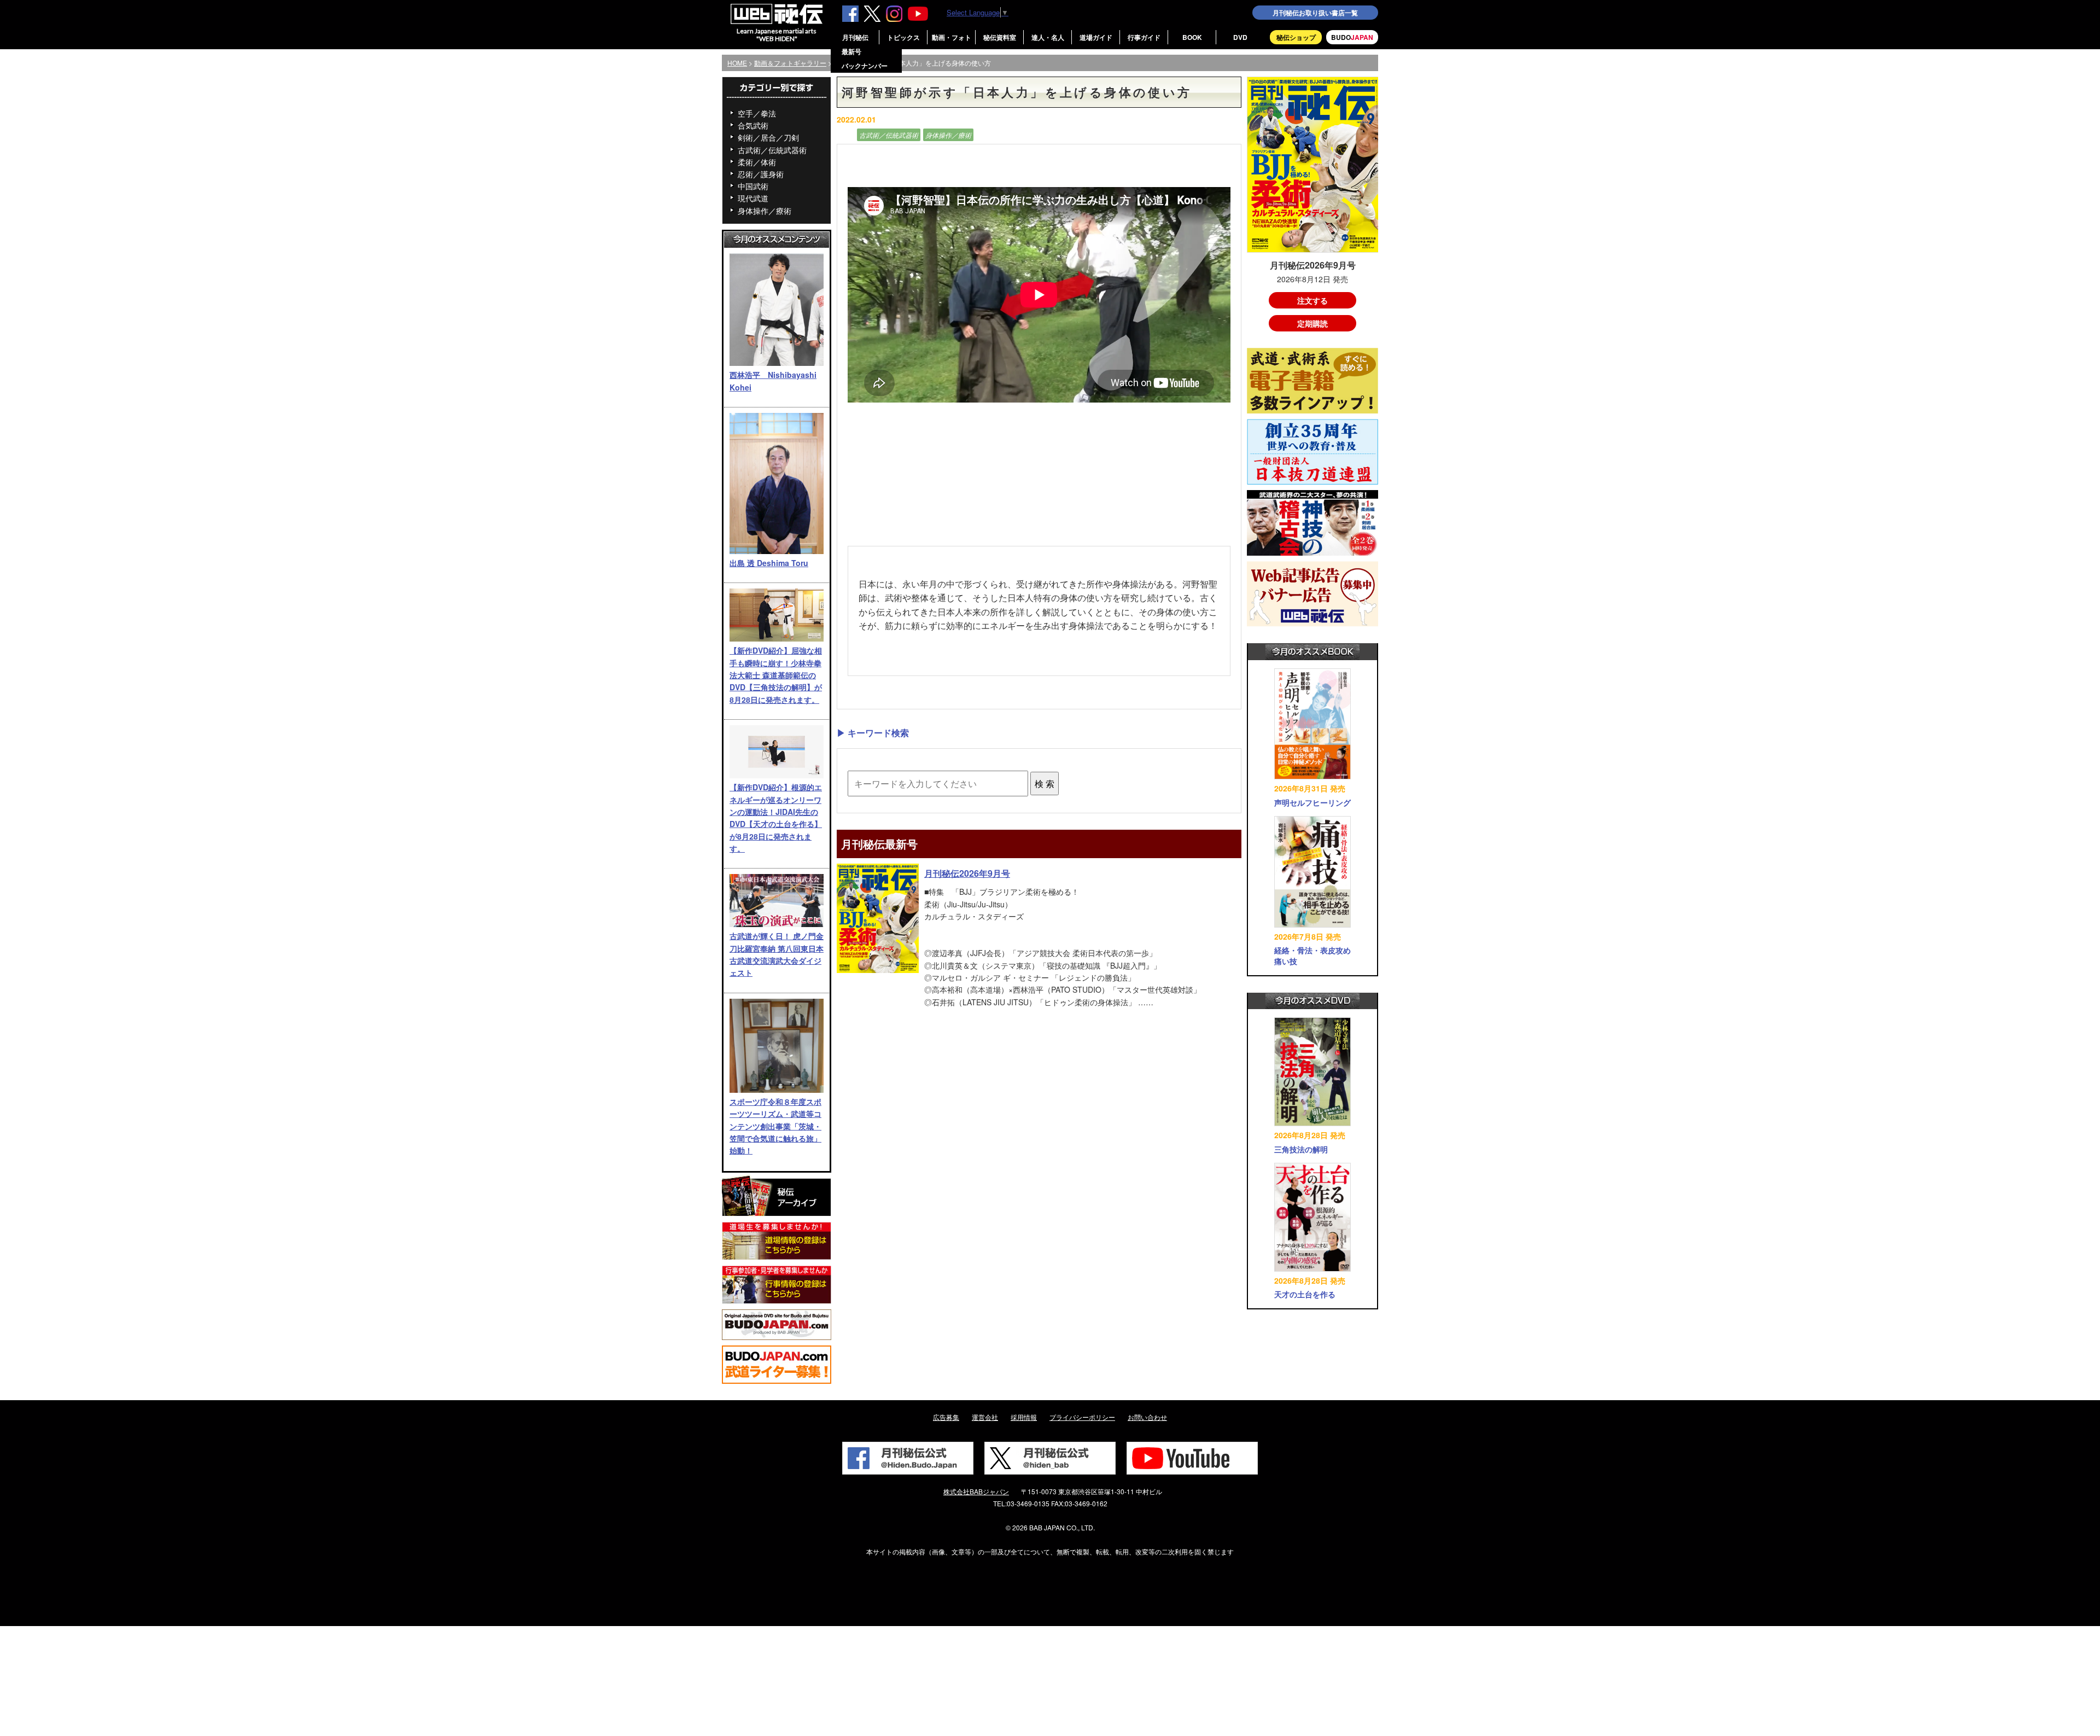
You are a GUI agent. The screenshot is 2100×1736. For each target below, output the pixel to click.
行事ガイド (1144, 37)
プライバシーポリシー (1082, 1417)
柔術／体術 (757, 162)
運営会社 (985, 1417)
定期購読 (1312, 323)
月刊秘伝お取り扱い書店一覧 (1315, 13)
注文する (1312, 300)
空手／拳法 (757, 113)
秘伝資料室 (1000, 37)
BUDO (1352, 37)
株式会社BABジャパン (976, 1491)
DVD (1240, 37)
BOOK (1192, 37)
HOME (737, 63)
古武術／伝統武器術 (772, 150)
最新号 (851, 51)
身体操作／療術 (765, 211)
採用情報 (1024, 1417)
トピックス (903, 37)
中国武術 (753, 186)
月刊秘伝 (855, 37)
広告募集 (946, 1417)
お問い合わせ (1147, 1417)
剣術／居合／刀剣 (768, 137)
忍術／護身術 (761, 174)
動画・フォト (952, 37)
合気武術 (753, 125)
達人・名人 (1048, 37)
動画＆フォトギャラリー (790, 63)
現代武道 (753, 198)
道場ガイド (1096, 37)
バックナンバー (865, 66)
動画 (845, 135)
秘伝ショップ (1296, 37)
